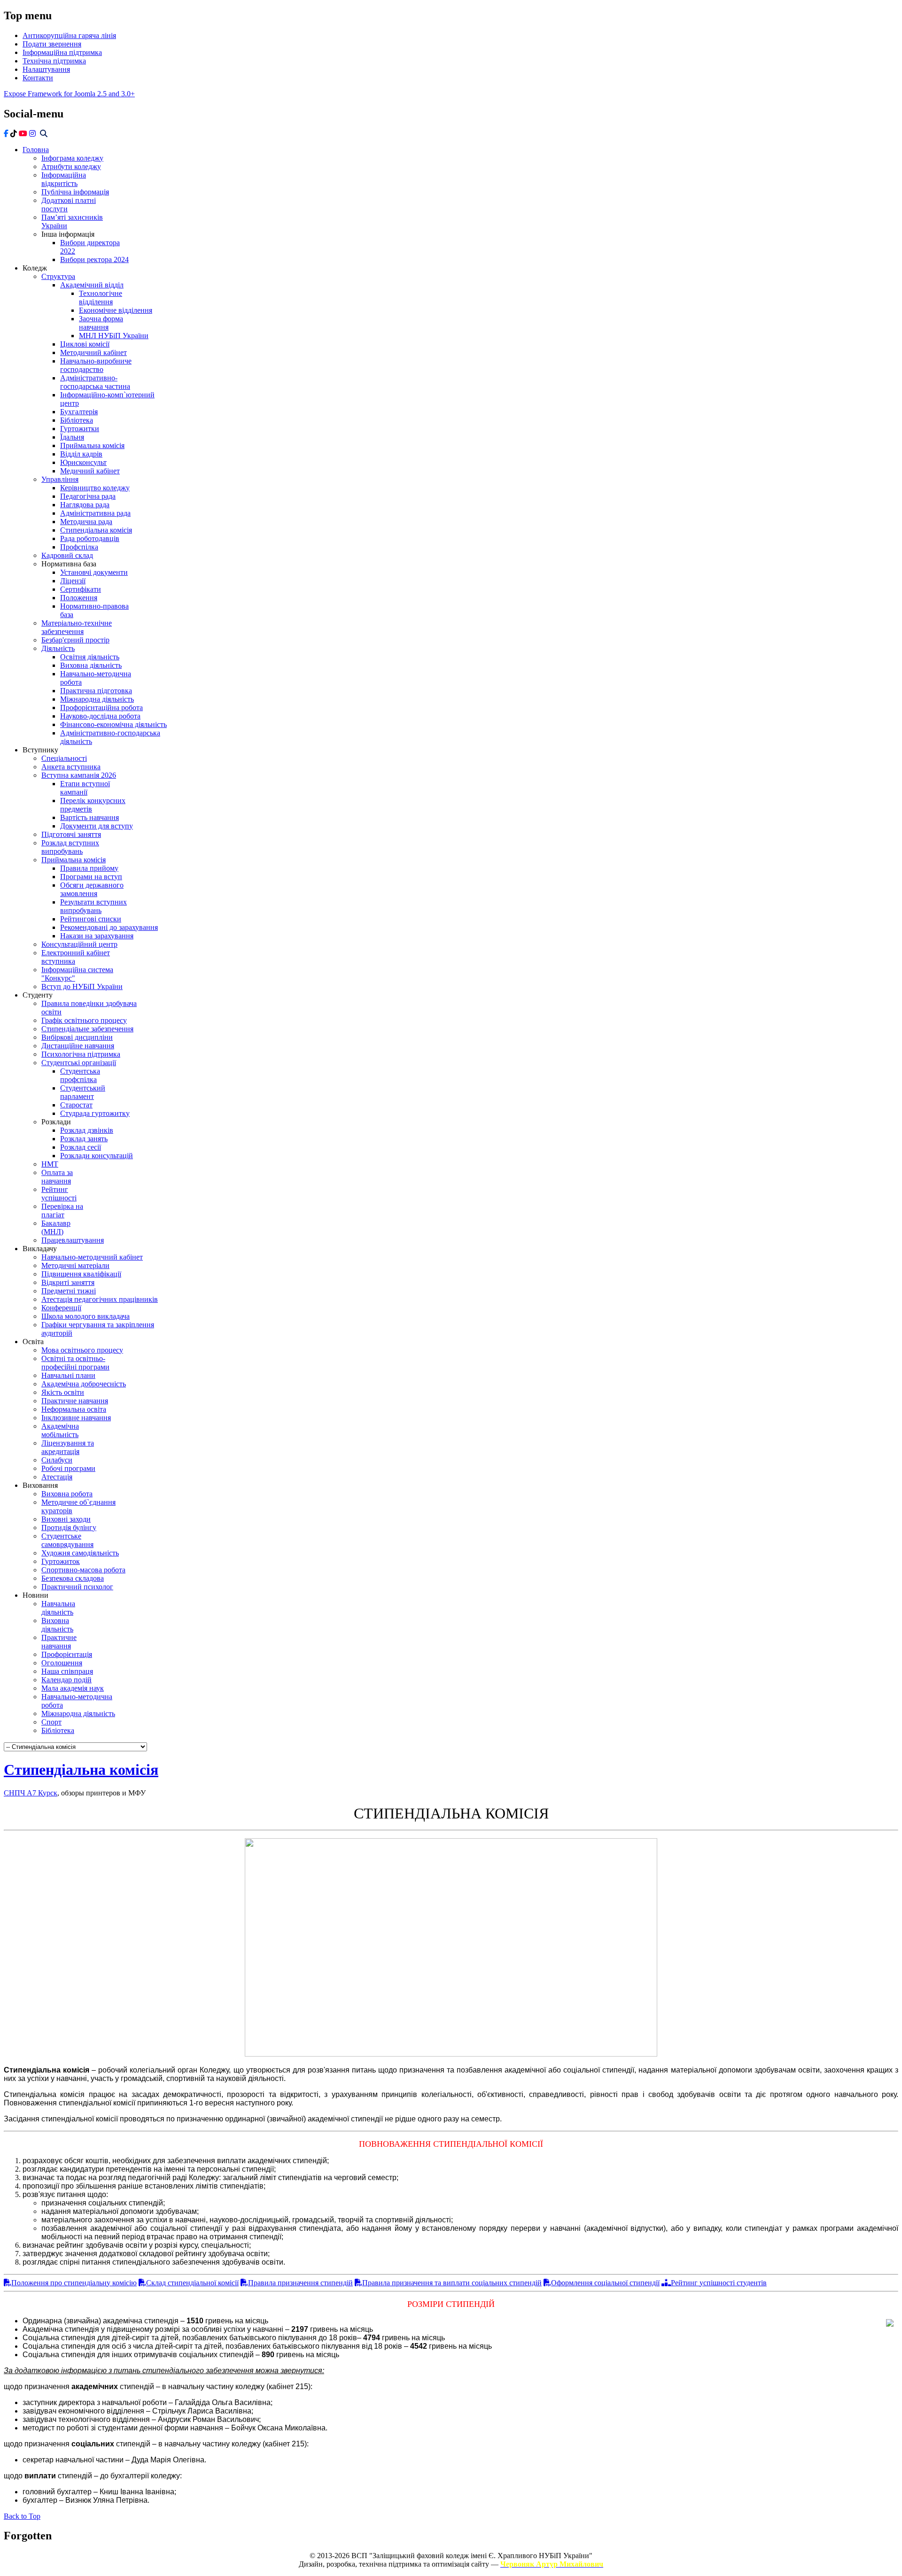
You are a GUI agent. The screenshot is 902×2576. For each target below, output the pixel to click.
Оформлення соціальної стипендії (605, 2283)
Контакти (38, 78)
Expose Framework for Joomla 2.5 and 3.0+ (69, 94)
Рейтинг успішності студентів (719, 2283)
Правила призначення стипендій (300, 2283)
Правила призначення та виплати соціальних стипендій (452, 2283)
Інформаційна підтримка (62, 52)
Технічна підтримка (54, 61)
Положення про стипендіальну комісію (74, 2283)
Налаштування (46, 69)
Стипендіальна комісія (81, 1770)
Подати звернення (52, 44)
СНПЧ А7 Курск (31, 1793)
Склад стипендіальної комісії (192, 2283)
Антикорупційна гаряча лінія (69, 35)
